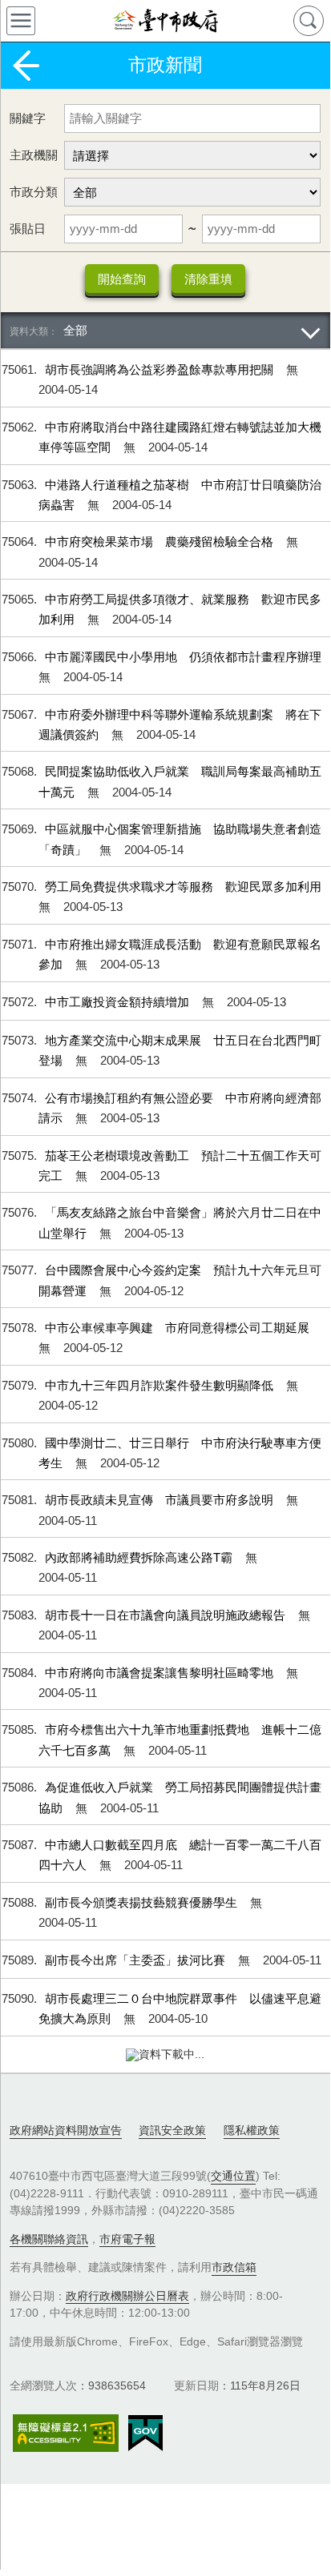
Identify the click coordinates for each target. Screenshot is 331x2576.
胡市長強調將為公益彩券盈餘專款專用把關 (161, 369)
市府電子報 (127, 2239)
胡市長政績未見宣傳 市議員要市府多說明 (161, 1500)
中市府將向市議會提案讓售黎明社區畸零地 (161, 1673)
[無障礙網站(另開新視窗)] (66, 2433)
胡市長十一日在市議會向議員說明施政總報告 (167, 1615)
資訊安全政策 (172, 2130)
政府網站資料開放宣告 (66, 2130)
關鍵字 (28, 118)
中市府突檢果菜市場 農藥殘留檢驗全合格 (161, 542)
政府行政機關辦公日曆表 (127, 2296)
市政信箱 (234, 2267)
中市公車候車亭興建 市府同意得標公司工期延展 (177, 1328)
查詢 (309, 21)
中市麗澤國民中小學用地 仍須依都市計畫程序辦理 (183, 657)
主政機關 (34, 155)
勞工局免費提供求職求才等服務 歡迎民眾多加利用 (183, 887)
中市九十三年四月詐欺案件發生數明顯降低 (161, 1385)
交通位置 (233, 2176)
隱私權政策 (252, 2130)
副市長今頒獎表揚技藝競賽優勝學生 (143, 1902)
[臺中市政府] (165, 21)
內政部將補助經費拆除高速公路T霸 (140, 1557)
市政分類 (34, 192)
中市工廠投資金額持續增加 (119, 1002)
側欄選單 (21, 21)
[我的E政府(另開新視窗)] (145, 2434)
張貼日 (28, 229)
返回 (26, 66)
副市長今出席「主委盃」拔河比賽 (137, 1960)
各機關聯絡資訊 (49, 2239)
